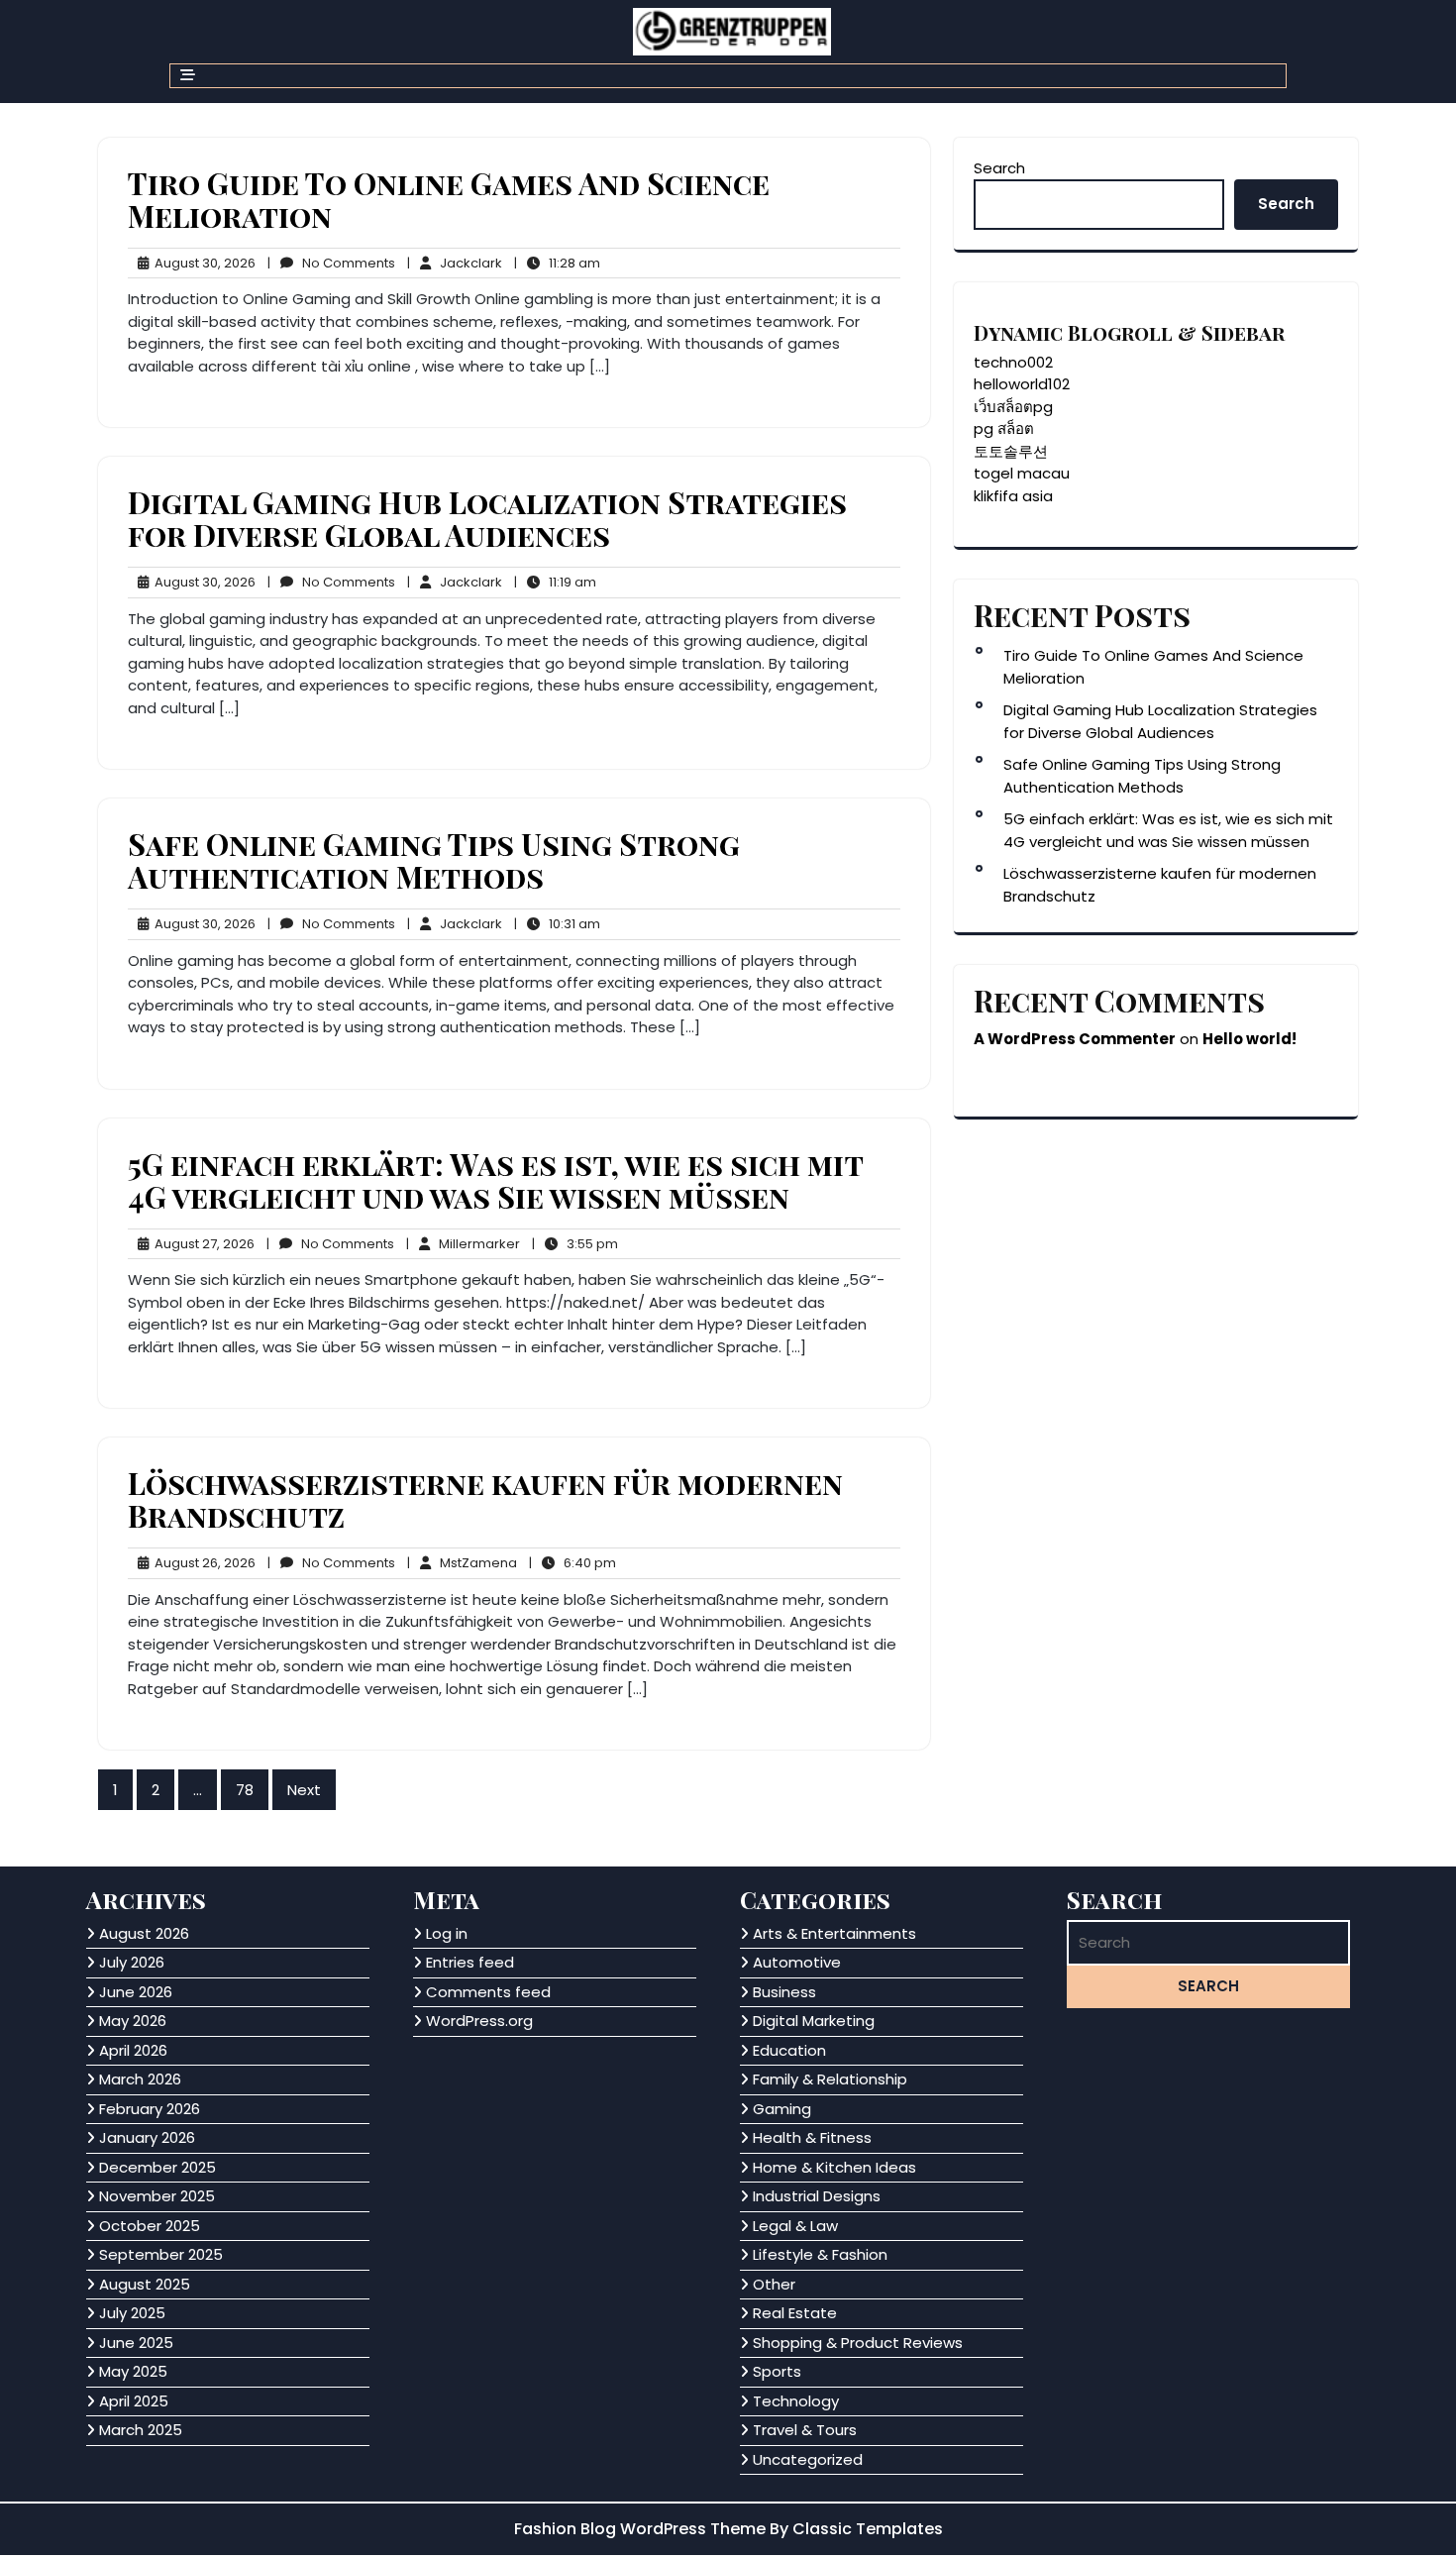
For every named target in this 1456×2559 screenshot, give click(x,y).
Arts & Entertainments (834, 1933)
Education (789, 2050)
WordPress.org (479, 2021)
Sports (777, 2371)
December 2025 (157, 2167)
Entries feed (470, 1962)
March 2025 (141, 2430)
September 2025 (161, 2254)
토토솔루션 (1011, 451)
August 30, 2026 (202, 264)
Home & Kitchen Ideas (834, 2167)
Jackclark (455, 263)
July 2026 (132, 1962)
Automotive (797, 1962)
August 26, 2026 (202, 1563)
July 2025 (132, 2313)
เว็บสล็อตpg (1013, 407)
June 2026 (136, 1992)
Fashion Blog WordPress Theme (642, 2529)
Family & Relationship (830, 2079)
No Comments (331, 264)
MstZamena (462, 1563)
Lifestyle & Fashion (820, 2254)
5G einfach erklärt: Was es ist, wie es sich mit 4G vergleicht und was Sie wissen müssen (495, 1180)
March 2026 (140, 2079)
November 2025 (157, 2196)
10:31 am (557, 924)
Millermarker (463, 1244)
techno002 (1013, 362)
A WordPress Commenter (1075, 1039)
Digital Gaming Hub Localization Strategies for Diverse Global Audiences (487, 519)
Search (999, 168)
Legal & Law (795, 2226)
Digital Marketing (814, 2021)
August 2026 (144, 1933)
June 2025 (136, 2343)
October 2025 (150, 2226)
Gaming (782, 2109)
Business (784, 1992)
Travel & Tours (805, 2430)
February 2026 (150, 2109)
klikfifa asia (1013, 496)
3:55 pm (575, 1244)
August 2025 (145, 2284)
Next (304, 1790)
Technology (796, 2401)
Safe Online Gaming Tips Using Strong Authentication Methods (434, 860)
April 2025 (134, 2401)
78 (245, 1790)
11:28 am (557, 264)
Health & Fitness (812, 2137)
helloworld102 (1022, 384)
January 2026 (147, 2137)
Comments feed (488, 1992)
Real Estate (795, 2313)
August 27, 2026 (202, 1244)
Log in (447, 1933)
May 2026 (133, 2021)
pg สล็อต (1004, 428)
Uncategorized (808, 2459)
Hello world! (1249, 1039)
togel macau (1022, 473)
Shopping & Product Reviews (858, 2343)
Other (774, 2284)
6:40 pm (572, 1563)
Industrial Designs (817, 2196)
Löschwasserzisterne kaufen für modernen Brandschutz (485, 1499)
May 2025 (133, 2371)
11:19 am (555, 583)
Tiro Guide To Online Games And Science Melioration (449, 200)
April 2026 (133, 2050)
